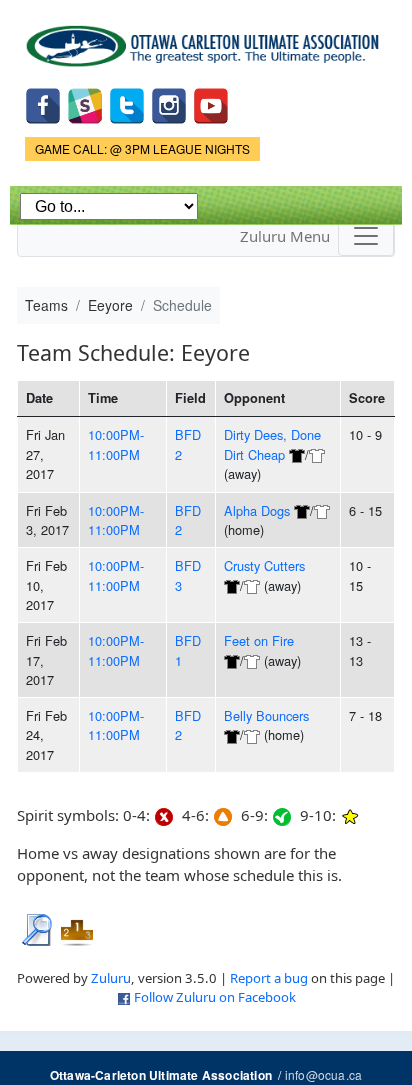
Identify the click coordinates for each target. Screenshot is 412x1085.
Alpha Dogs (257, 510)
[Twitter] (127, 104)
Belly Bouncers (266, 715)
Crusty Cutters (264, 565)
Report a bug (269, 978)
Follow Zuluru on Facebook (215, 997)
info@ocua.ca (323, 1074)
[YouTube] (211, 104)
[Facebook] (43, 104)
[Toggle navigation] (366, 236)
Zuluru (111, 978)
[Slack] (85, 104)
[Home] (206, 39)
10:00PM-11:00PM (116, 444)
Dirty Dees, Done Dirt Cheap (272, 444)
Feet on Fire (259, 640)
